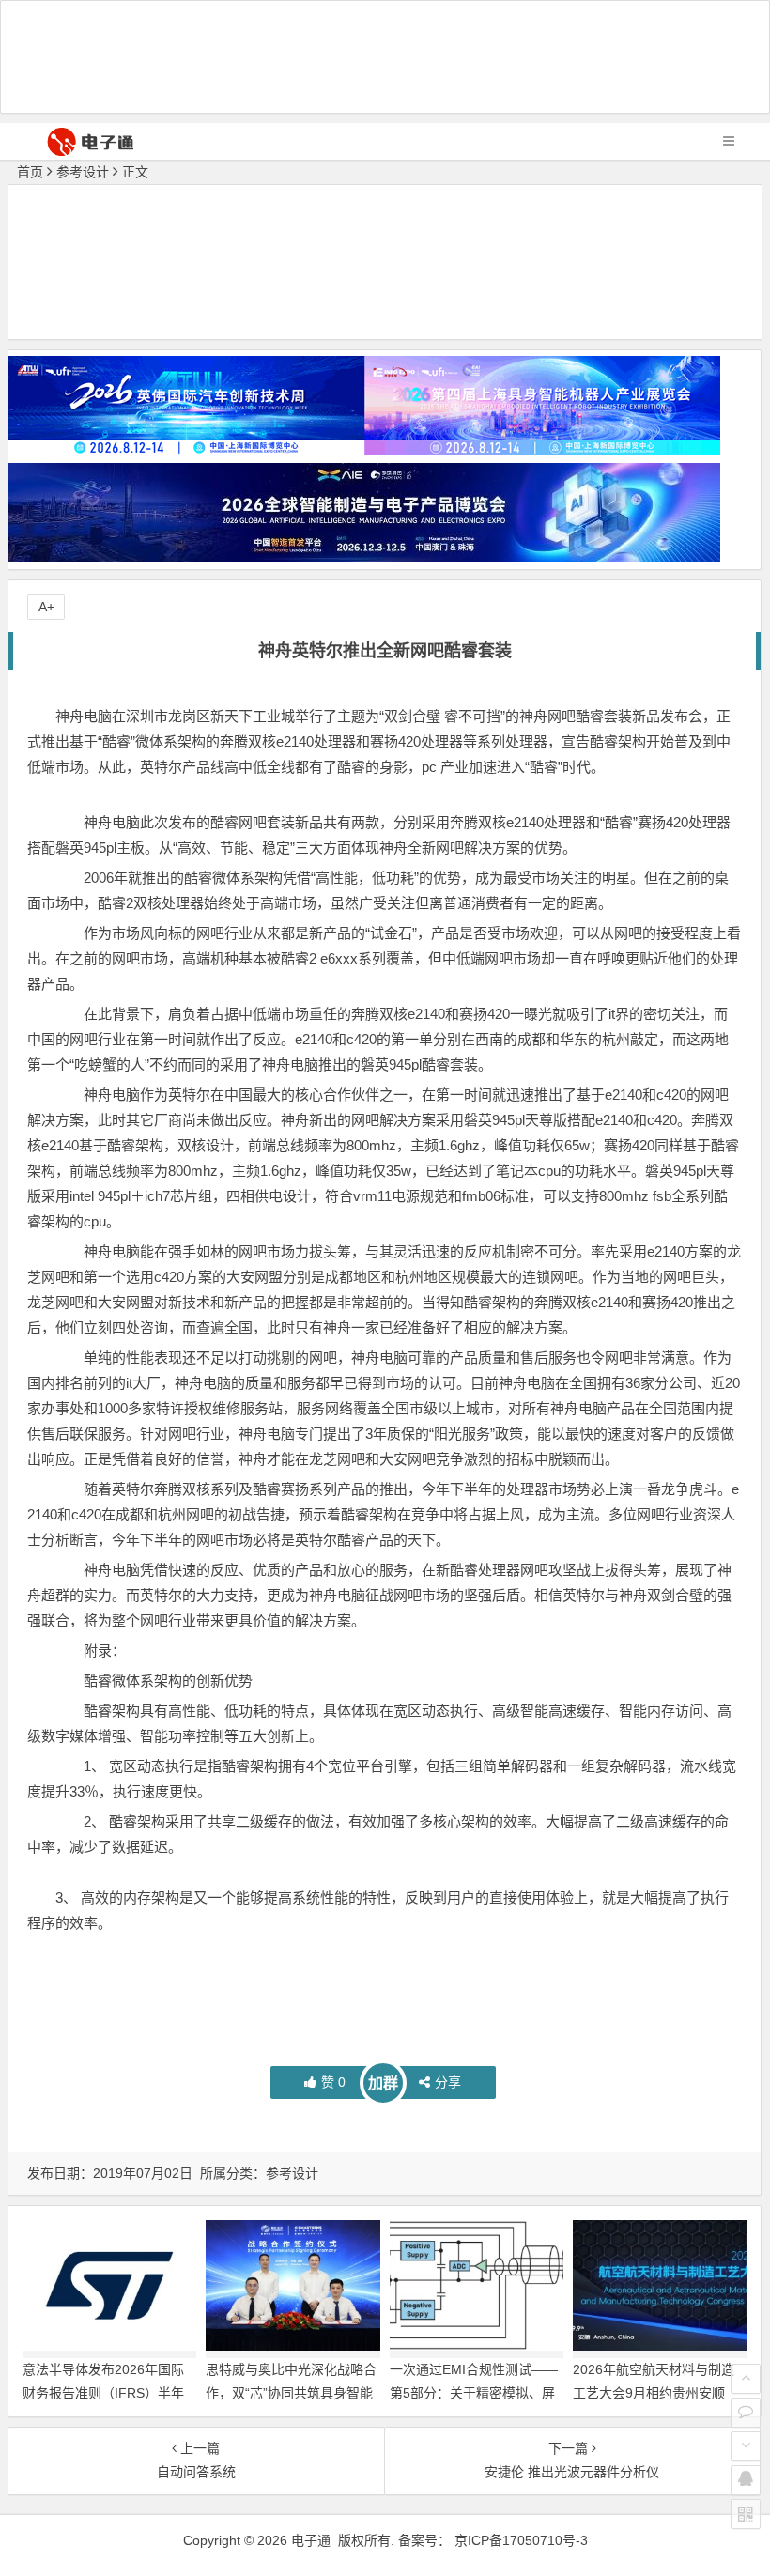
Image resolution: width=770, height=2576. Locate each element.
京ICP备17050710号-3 (521, 2540)
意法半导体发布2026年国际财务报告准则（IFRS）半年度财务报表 (103, 2393)
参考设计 (83, 172)
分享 (448, 2082)
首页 (30, 172)
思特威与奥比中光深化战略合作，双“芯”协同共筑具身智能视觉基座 (291, 2393)
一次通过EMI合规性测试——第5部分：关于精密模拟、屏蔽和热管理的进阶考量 (474, 2393)
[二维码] (746, 2514)
